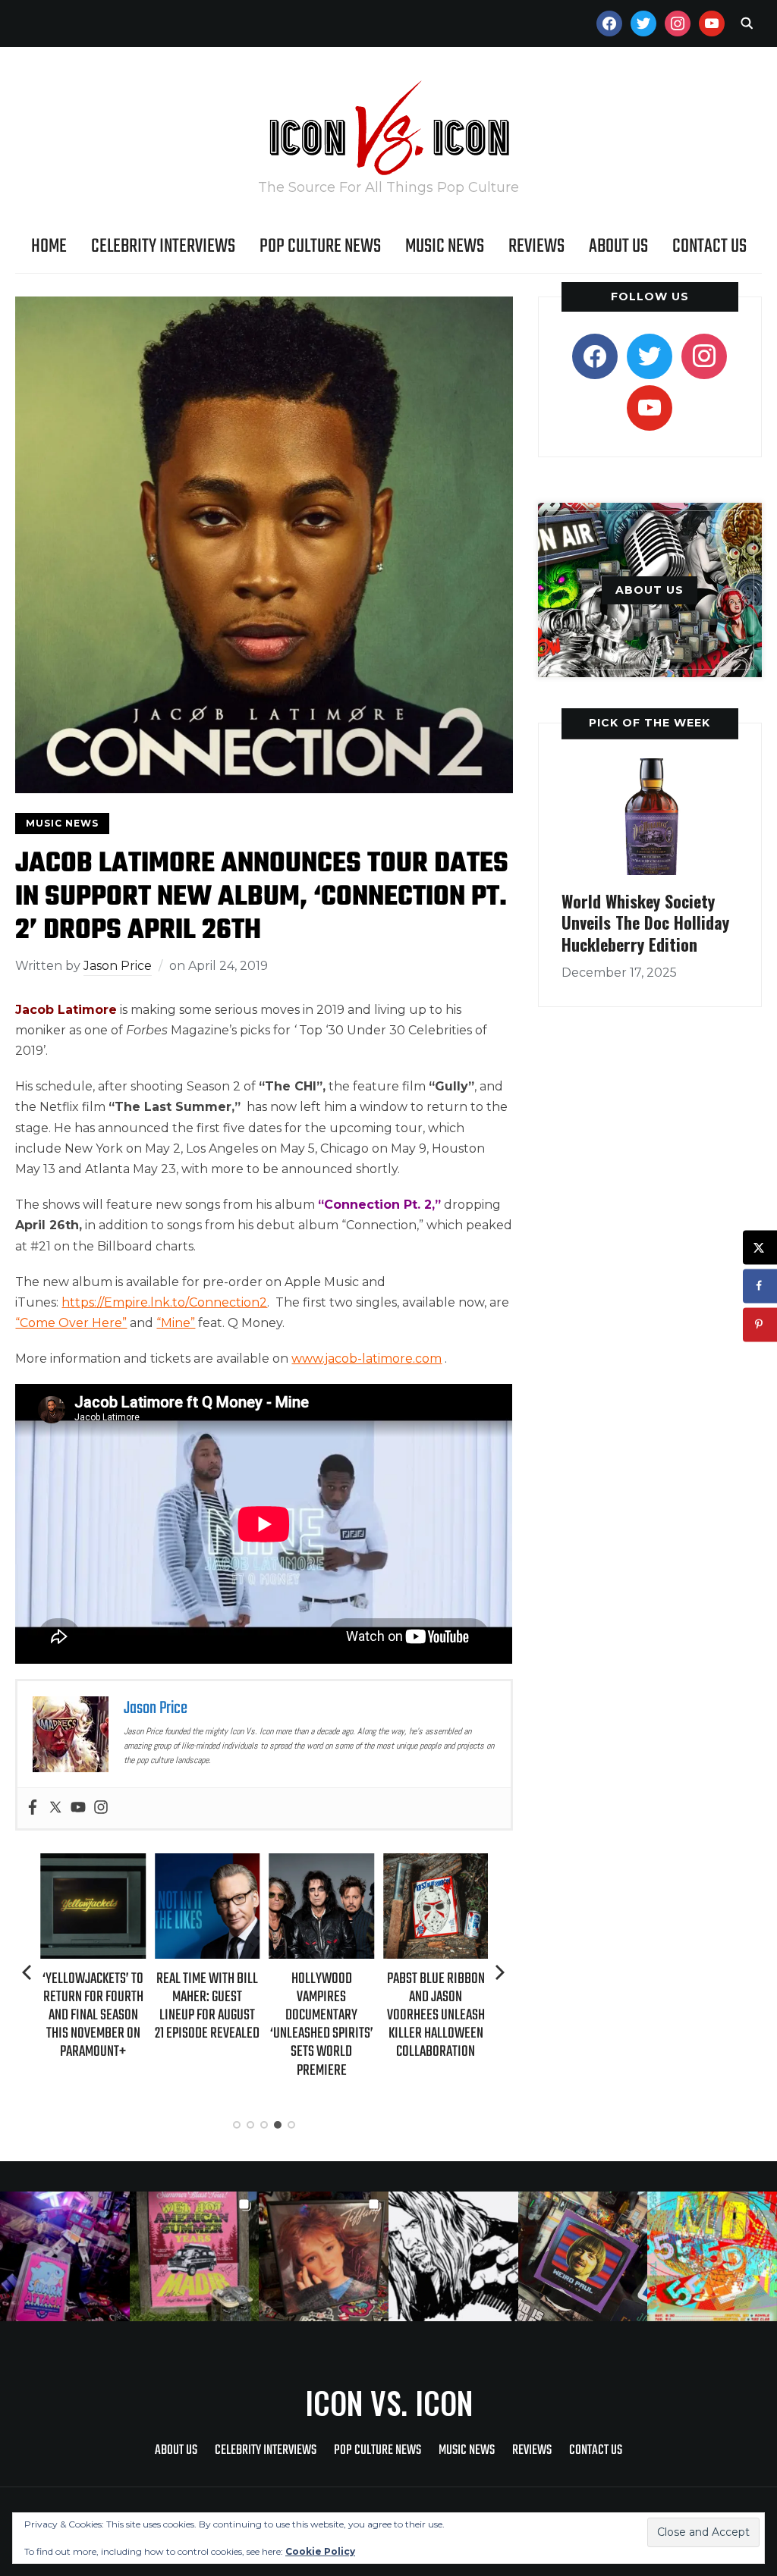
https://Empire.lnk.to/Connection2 (164, 1302)
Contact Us (709, 246)
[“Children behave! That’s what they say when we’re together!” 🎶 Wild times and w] (324, 2256)
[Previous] (28, 1972)
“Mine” (176, 1323)
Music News (445, 246)
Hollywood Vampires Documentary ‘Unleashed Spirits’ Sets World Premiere (321, 2025)
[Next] (500, 1972)
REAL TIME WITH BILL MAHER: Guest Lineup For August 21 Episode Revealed (207, 2007)
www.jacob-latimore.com (366, 1359)
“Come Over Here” (71, 1323)
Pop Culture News (320, 246)
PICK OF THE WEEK (650, 723)
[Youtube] (78, 1808)
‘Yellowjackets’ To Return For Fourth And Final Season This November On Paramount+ (93, 2016)
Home (49, 246)
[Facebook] (33, 1808)
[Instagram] (101, 1808)
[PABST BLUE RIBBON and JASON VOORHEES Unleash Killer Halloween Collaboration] (435, 1864)
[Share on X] (760, 1247)
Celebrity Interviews (163, 246)
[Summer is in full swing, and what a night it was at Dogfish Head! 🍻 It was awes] (195, 2256)
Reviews (536, 246)
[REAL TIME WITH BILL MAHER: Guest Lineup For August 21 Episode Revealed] (208, 1864)
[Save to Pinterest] (760, 1324)
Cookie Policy (320, 2551)
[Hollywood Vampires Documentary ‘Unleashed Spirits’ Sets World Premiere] (321, 1864)
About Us (618, 246)
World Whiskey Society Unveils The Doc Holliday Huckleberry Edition (645, 922)
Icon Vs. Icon (389, 2402)
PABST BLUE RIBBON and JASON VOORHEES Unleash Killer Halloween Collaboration (435, 2016)
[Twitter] (55, 1808)
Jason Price (118, 966)
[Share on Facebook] (760, 1286)
